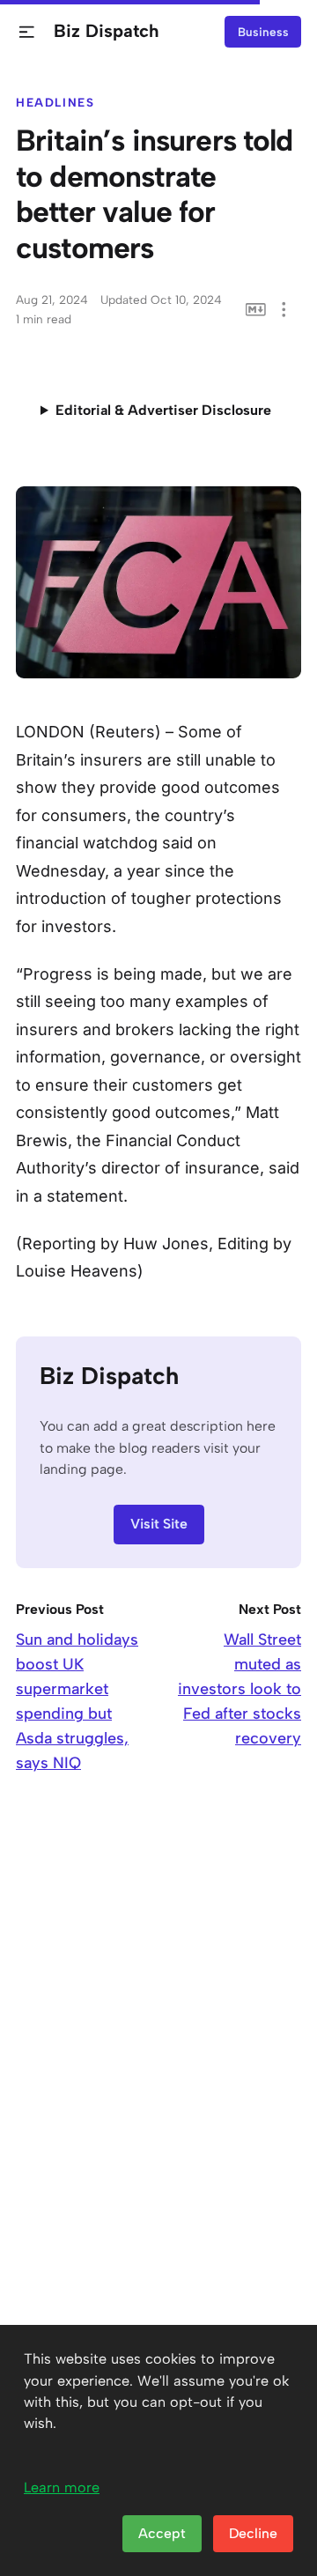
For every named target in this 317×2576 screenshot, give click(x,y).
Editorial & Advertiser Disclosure (163, 410)
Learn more (62, 2487)
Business (263, 32)
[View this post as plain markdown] (256, 310)
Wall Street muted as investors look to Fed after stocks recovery (240, 1689)
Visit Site (159, 1524)
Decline (253, 2533)
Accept (162, 2533)
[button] (27, 32)
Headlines (55, 102)
